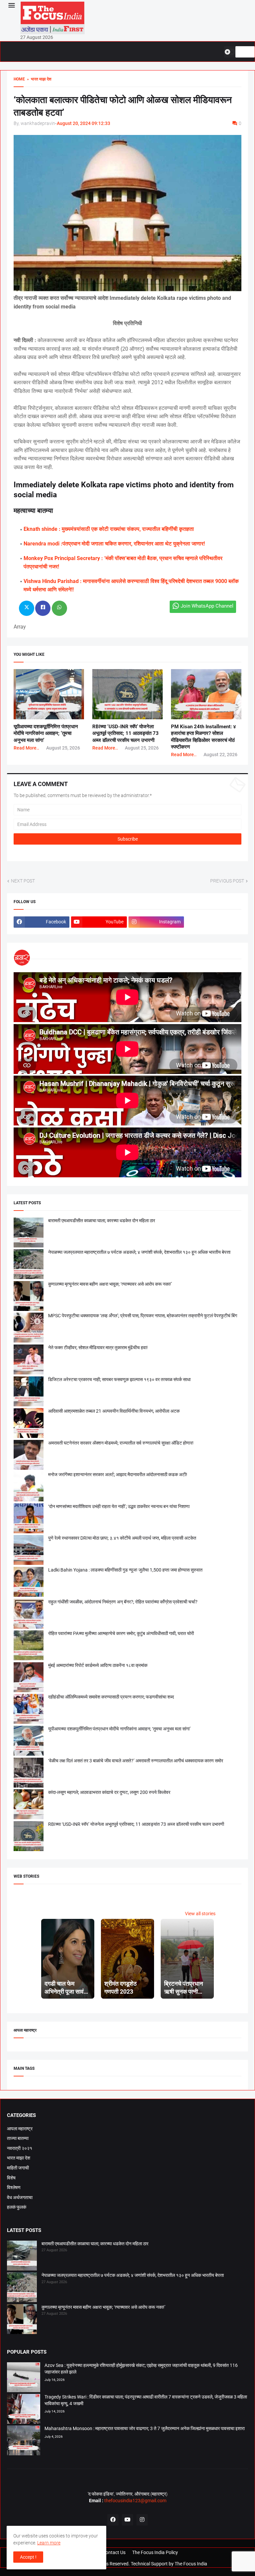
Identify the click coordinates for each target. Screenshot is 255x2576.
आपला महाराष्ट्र (20, 2129)
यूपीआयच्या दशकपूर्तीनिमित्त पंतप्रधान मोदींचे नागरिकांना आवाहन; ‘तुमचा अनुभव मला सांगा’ (46, 733)
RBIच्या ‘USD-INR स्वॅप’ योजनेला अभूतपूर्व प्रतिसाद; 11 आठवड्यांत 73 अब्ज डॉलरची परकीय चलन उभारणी (126, 733)
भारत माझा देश (19, 2158)
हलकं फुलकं (17, 2207)
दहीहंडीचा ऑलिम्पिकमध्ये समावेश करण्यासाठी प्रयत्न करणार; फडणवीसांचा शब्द (111, 1697)
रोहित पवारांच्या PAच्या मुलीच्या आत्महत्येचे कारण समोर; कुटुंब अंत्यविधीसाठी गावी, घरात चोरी (121, 1633)
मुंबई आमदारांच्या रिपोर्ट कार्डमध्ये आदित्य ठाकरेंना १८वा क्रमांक (98, 1665)
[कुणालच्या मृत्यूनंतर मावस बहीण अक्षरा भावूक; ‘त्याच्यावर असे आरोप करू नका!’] (22, 2320)
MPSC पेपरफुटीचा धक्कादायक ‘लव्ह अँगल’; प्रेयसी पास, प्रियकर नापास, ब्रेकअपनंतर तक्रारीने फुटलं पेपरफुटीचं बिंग (143, 1316)
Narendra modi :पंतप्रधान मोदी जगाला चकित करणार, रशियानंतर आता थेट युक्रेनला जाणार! (114, 544)
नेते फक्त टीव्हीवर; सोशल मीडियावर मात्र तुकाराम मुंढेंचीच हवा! (98, 1347)
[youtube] (127, 2520)
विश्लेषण (14, 2187)
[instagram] (142, 2520)
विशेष (11, 2178)
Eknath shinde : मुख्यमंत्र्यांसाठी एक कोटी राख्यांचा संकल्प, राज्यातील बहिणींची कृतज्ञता (109, 529)
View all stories (200, 1914)
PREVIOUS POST (227, 881)
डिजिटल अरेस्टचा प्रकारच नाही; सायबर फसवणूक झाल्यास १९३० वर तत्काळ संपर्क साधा (119, 1379)
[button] (11, 6)
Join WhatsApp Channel (207, 606)
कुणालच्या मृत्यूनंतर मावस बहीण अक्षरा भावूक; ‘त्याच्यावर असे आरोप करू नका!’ (110, 1284)
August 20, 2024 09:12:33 (84, 123)
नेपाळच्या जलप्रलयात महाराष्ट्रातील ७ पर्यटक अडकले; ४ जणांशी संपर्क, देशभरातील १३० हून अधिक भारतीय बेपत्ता (139, 1252)
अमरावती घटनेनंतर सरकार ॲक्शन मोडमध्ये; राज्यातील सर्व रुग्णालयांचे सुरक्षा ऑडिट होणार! (121, 1443)
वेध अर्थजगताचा (20, 2197)
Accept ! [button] (28, 2557)
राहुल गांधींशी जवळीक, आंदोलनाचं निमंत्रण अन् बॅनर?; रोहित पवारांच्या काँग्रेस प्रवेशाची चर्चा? (123, 1602)
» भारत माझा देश (38, 79)
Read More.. (26, 748)
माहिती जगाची (18, 2168)
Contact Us (114, 2552)
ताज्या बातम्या (18, 2138)
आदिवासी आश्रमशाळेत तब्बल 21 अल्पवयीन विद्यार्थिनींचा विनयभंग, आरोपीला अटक (114, 1411)
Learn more (49, 2543)
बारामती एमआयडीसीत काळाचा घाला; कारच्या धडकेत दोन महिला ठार (102, 1221)
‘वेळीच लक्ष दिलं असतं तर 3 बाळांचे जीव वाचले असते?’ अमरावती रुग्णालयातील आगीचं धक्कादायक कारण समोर (136, 1761)
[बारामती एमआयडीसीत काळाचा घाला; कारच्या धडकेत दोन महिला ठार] (22, 2257)
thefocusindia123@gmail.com (135, 2501)
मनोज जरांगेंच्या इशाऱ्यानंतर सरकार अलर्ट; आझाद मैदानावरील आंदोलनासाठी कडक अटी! (118, 1474)
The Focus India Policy (155, 2552)
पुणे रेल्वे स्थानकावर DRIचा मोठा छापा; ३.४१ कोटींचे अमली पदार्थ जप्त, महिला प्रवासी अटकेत (122, 1538)
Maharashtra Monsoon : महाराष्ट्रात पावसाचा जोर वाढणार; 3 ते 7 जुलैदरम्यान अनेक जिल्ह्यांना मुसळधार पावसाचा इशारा (145, 2428)
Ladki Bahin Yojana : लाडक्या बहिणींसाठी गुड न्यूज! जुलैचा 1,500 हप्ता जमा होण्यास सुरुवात (125, 1570)
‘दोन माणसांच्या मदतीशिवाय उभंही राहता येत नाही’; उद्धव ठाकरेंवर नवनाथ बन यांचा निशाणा (119, 1506)
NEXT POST (23, 881)
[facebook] (113, 2520)
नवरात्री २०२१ (20, 2148)
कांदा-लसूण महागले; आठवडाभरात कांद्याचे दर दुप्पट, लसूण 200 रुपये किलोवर (109, 1792)
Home (19, 79)
